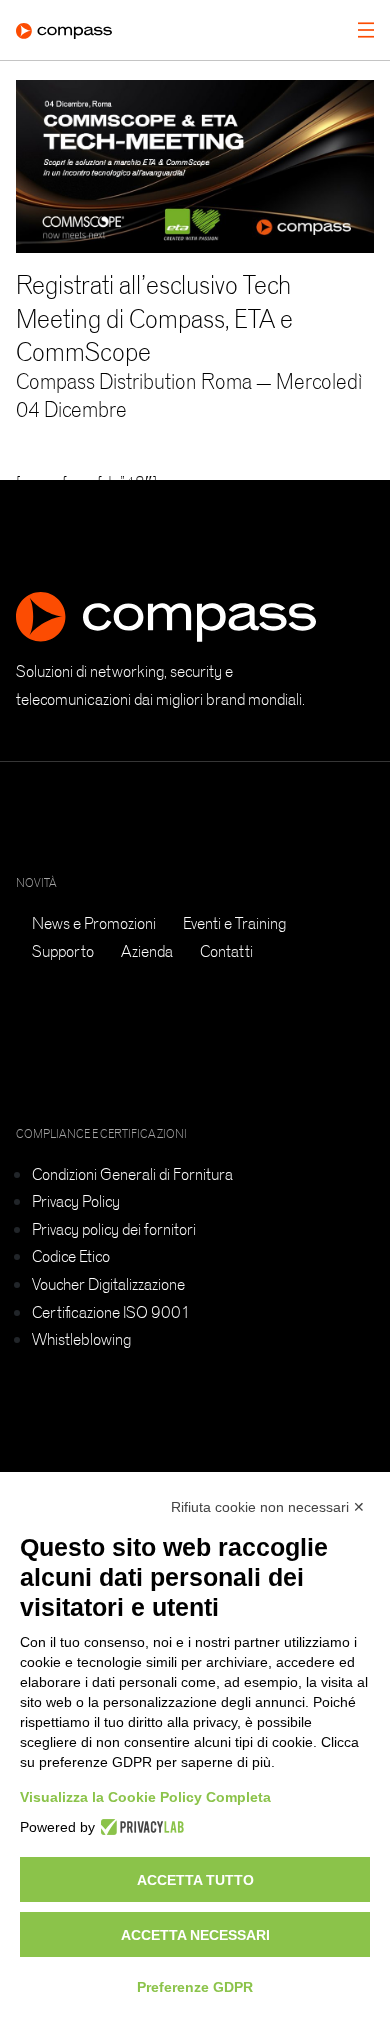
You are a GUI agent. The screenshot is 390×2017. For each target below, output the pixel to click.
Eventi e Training (234, 923)
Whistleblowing (81, 1339)
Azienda (147, 951)
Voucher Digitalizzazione (108, 1284)
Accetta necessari (195, 1935)
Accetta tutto (195, 1880)
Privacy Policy (76, 1201)
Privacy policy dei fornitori (114, 1229)
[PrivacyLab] (139, 1827)
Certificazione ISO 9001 (111, 1312)
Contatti (226, 951)
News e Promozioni (94, 923)
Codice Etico (71, 1256)
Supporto (63, 951)
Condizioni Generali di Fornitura (132, 1174)
